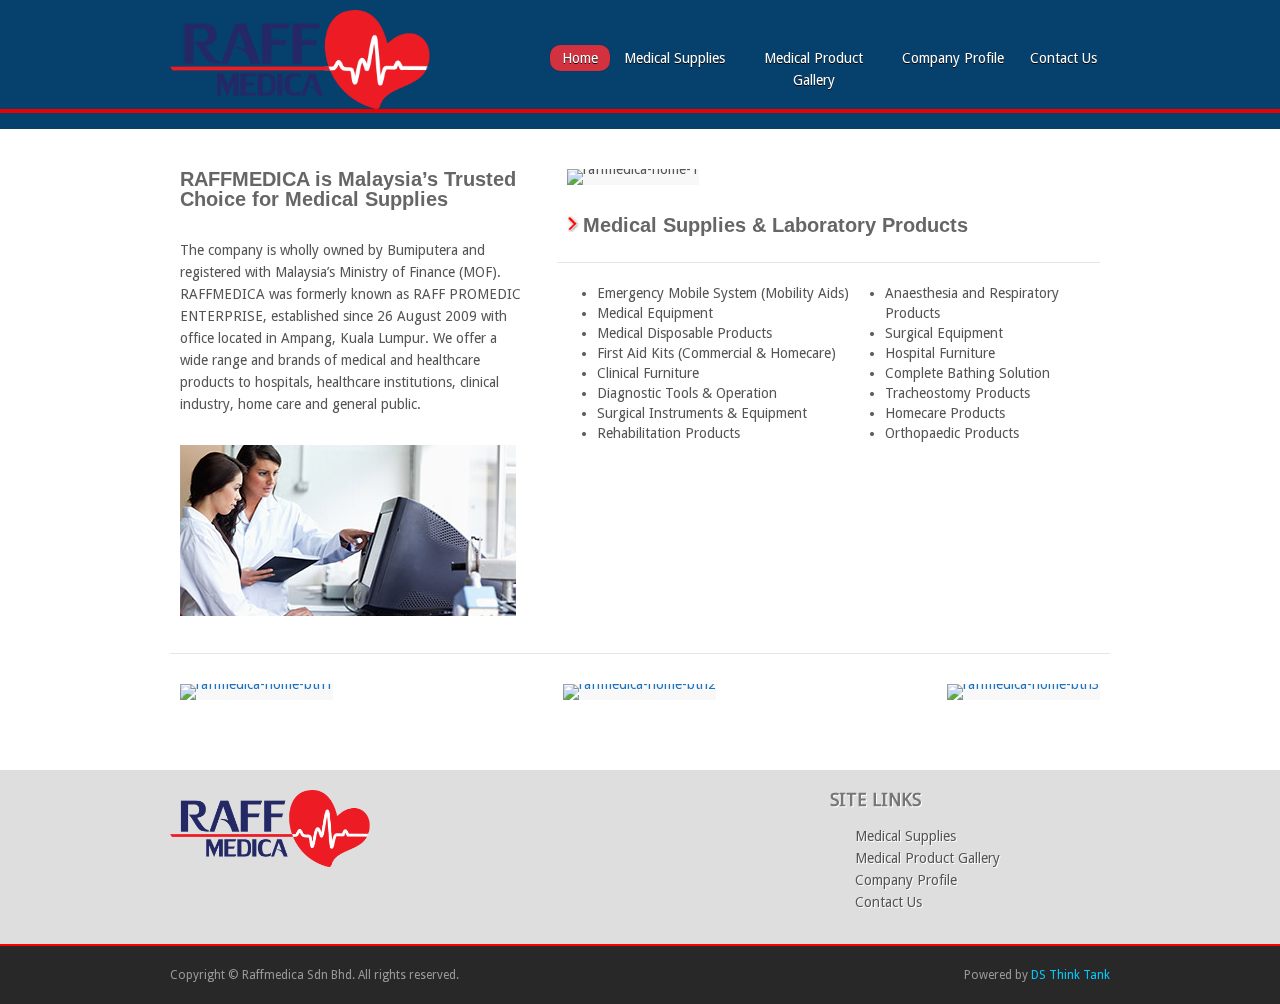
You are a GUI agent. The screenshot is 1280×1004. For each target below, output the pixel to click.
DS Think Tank (1070, 975)
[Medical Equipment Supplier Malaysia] (300, 104)
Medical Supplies (674, 58)
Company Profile (953, 58)
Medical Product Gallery (813, 69)
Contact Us (1063, 58)
